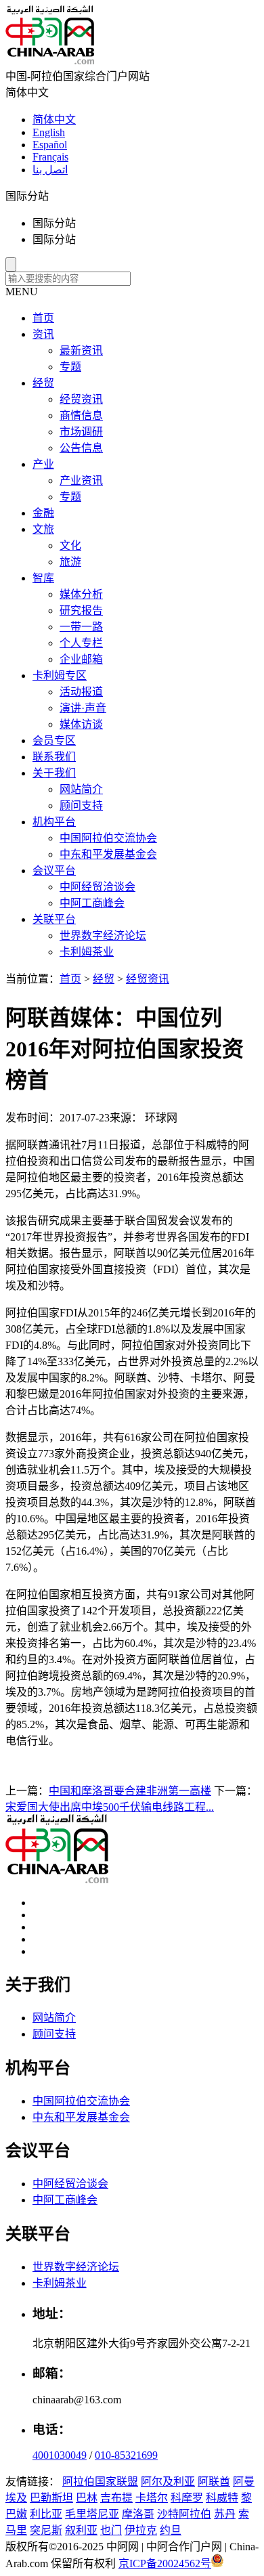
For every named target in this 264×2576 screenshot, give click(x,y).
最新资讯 (81, 350)
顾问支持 (81, 806)
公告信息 (81, 448)
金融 (43, 513)
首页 (43, 318)
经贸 (43, 383)
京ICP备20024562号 (165, 2563)
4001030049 (60, 2455)
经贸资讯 (81, 399)
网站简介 (81, 789)
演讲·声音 (83, 708)
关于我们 (54, 773)
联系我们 (54, 757)
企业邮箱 (81, 659)
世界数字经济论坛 (103, 936)
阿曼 (244, 2482)
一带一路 (81, 627)
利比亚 (46, 2514)
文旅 (43, 529)
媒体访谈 (81, 724)
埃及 (16, 2498)
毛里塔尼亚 (92, 2514)
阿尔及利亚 (168, 2482)
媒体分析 (81, 594)
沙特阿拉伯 (184, 2514)
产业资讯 (81, 480)
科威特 (222, 2498)
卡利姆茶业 (87, 952)
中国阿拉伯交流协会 (108, 838)
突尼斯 (46, 2530)
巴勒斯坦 (51, 2498)
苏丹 (225, 2514)
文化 (70, 545)
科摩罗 (187, 2498)
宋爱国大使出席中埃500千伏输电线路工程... (110, 1807)
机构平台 (54, 822)
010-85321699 (126, 2455)
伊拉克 (141, 2530)
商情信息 (81, 415)
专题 (70, 367)
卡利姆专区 (60, 675)
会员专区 (54, 740)
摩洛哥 (138, 2514)
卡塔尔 (152, 2498)
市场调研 (81, 432)
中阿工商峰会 (92, 903)
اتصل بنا (50, 170)
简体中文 (54, 120)
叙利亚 (81, 2530)
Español (50, 145)
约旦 (171, 2530)
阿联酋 (214, 2482)
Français (50, 157)
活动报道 (81, 692)
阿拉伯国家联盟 (100, 2482)
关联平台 (54, 919)
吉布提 (116, 2498)
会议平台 (54, 871)
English (49, 132)
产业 (43, 464)
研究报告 (81, 610)
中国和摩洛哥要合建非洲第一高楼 (130, 1791)
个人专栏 (81, 643)
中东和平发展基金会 (108, 854)
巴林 (87, 2498)
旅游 (70, 562)
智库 (43, 578)
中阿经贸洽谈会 (97, 887)
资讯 (43, 334)
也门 (111, 2530)
